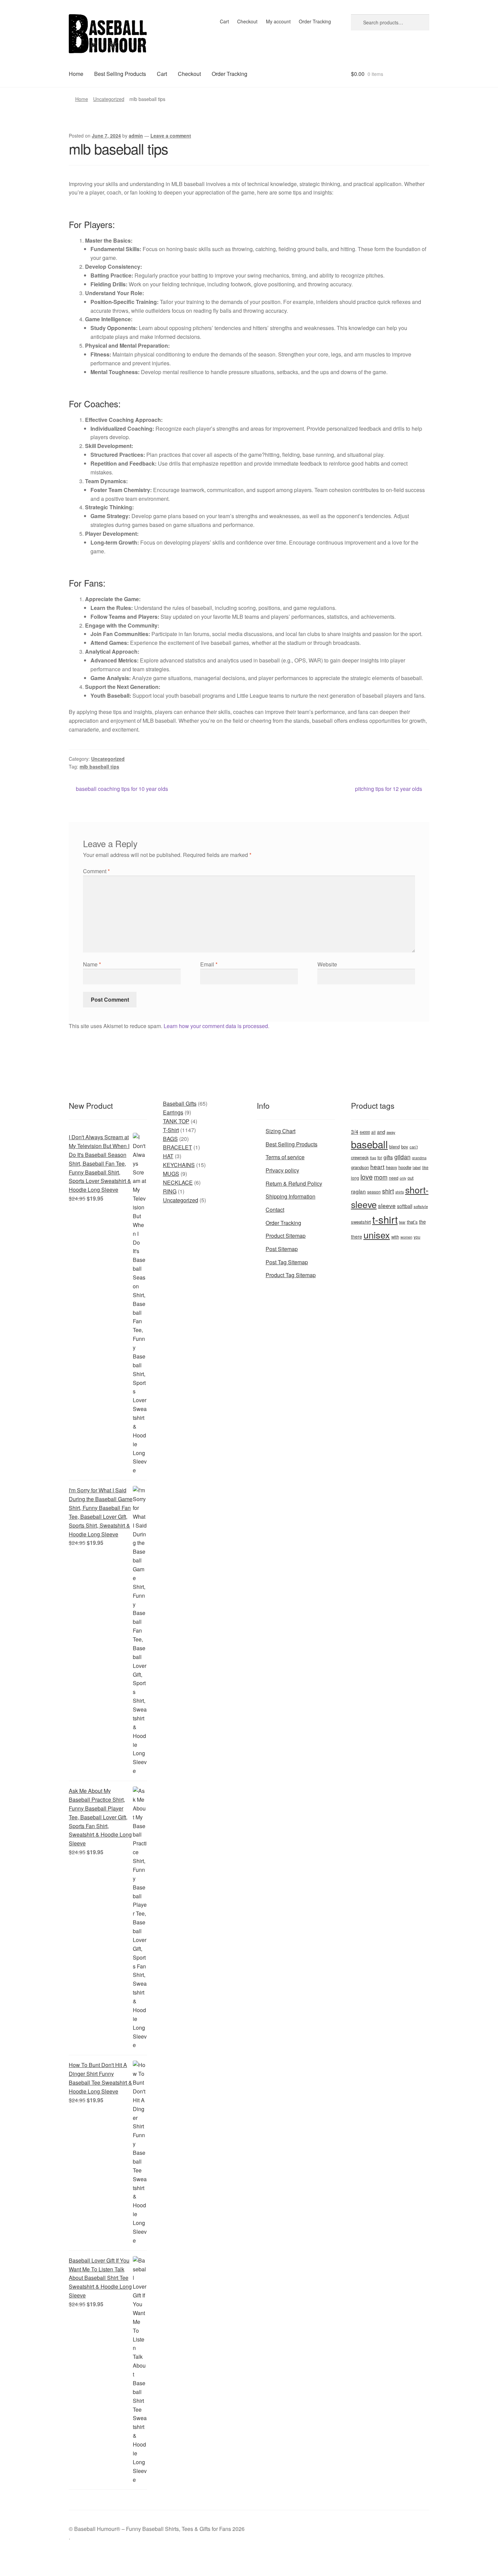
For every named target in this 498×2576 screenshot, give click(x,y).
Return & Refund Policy (294, 1183)
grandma (419, 1158)
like (425, 1167)
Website (327, 964)
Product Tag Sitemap (291, 1275)
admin (136, 136)
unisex (377, 1235)
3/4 (355, 1131)
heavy (391, 1167)
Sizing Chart (281, 1131)
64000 (365, 1132)
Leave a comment (171, 136)
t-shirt (385, 1219)
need (394, 1178)
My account (278, 21)
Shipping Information (290, 1196)
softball (405, 1206)
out (411, 1178)
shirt (388, 1191)
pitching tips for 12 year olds (389, 789)
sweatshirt (361, 1222)
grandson (360, 1167)
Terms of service (285, 1157)
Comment (96, 871)
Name (92, 964)
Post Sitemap (282, 1249)
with (395, 1237)
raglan (358, 1191)
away (391, 1132)
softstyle (421, 1206)
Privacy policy (282, 1170)
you (417, 1237)
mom (381, 1177)
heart (377, 1167)
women (406, 1237)
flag (373, 1158)
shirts (400, 1192)
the (422, 1222)
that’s (412, 1222)
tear (402, 1222)
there (357, 1236)
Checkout (247, 21)
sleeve (387, 1205)
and (381, 1132)
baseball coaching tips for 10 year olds (122, 789)
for (380, 1157)
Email (209, 964)
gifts (388, 1157)
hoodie (405, 1167)
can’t (414, 1147)
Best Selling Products (120, 74)
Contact (275, 1210)
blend (395, 1147)
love (367, 1177)
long (355, 1178)
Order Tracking (315, 21)
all (373, 1132)
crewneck (360, 1157)
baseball (369, 1144)
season (374, 1192)
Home (76, 74)
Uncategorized (109, 99)
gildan (402, 1157)
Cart (224, 21)
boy (405, 1147)
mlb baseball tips (99, 766)
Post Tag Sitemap (287, 1262)
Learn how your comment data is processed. (216, 1026)
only (403, 1178)
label (417, 1167)
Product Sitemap (286, 1236)
